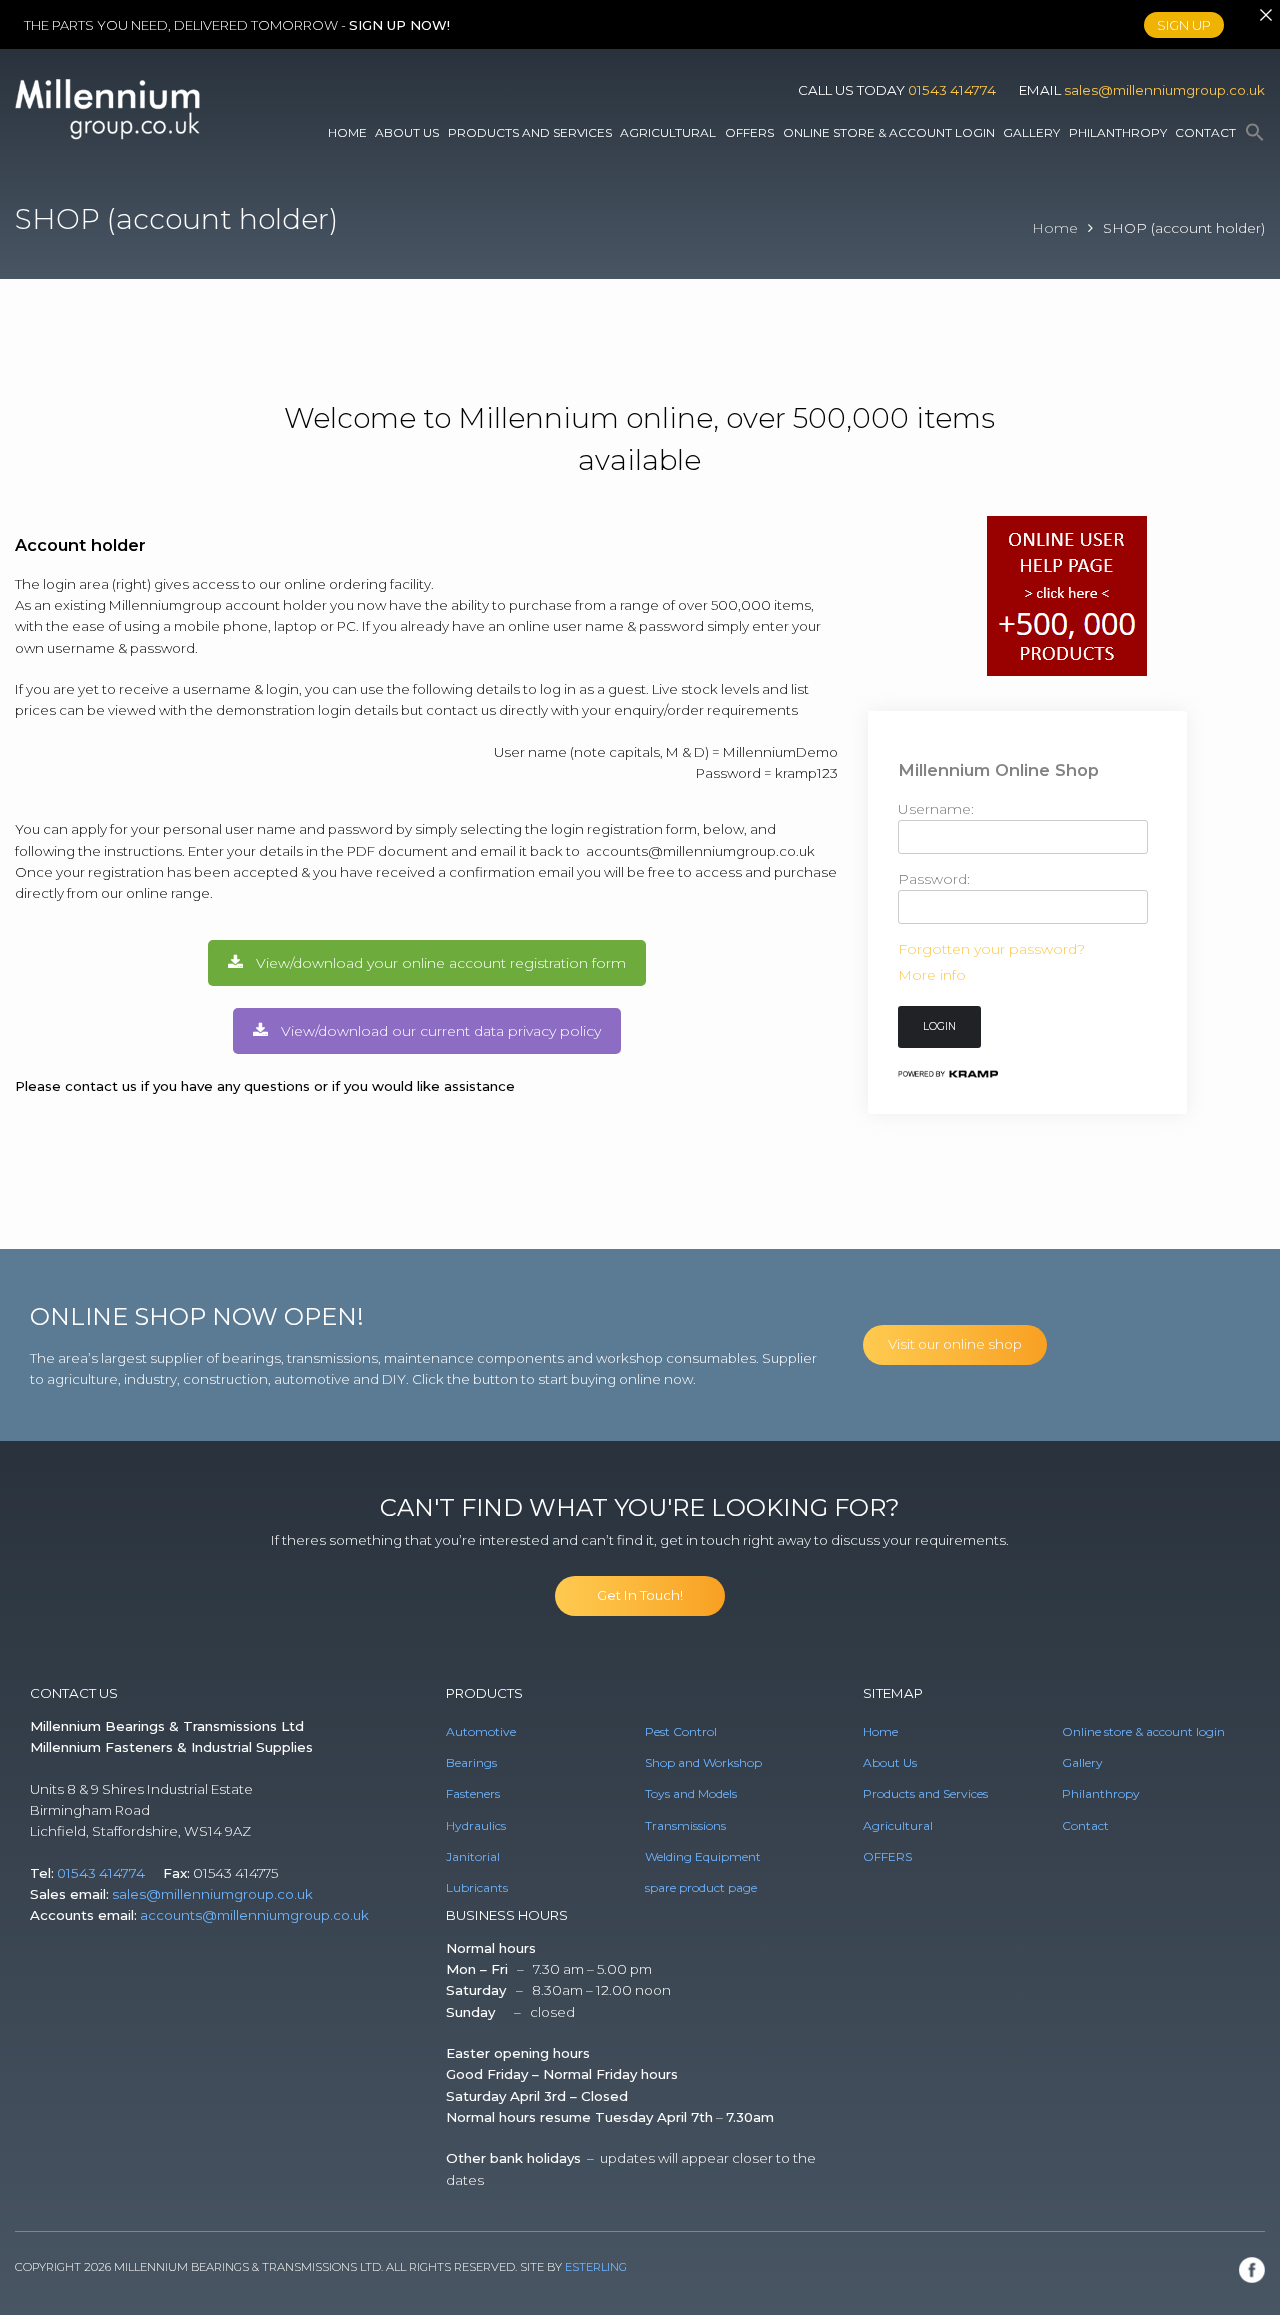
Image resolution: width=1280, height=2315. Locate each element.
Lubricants (477, 1887)
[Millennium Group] (107, 135)
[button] (1255, 133)
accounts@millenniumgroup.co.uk (702, 851)
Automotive (481, 1731)
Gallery (1031, 132)
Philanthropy (1118, 132)
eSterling (596, 2267)
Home (347, 132)
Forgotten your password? (991, 949)
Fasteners (473, 1793)
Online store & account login (889, 132)
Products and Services (530, 132)
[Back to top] (1237, 2272)
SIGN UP (1184, 24)
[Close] (1265, 14)
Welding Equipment (703, 1856)
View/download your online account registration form (441, 963)
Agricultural (668, 132)
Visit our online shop (955, 1344)
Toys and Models (691, 1793)
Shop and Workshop (703, 1762)
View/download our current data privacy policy (441, 1031)
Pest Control (681, 1731)
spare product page (701, 1887)
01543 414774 (952, 90)
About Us (407, 132)
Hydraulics (476, 1825)
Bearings (471, 1762)
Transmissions (685, 1825)
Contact (1205, 132)
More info (932, 975)
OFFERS (749, 132)
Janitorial (473, 1856)
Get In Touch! (640, 1595)
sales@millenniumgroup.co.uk (1164, 90)
